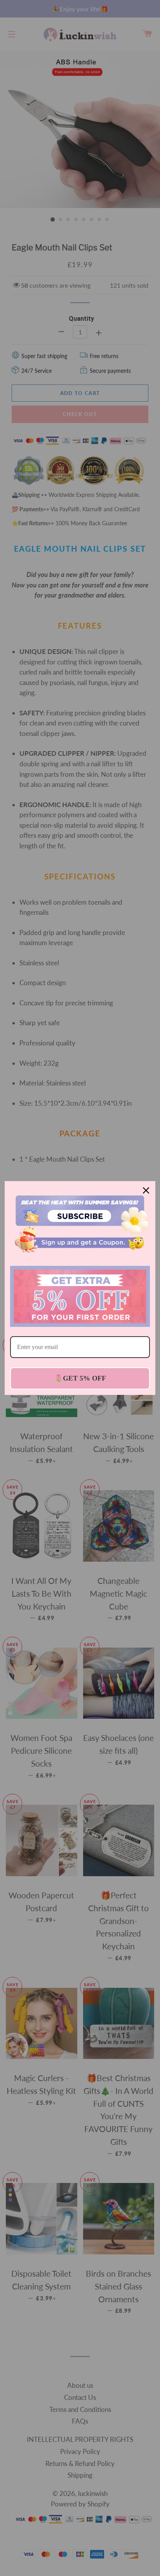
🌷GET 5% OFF (80, 1378)
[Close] (146, 1190)
